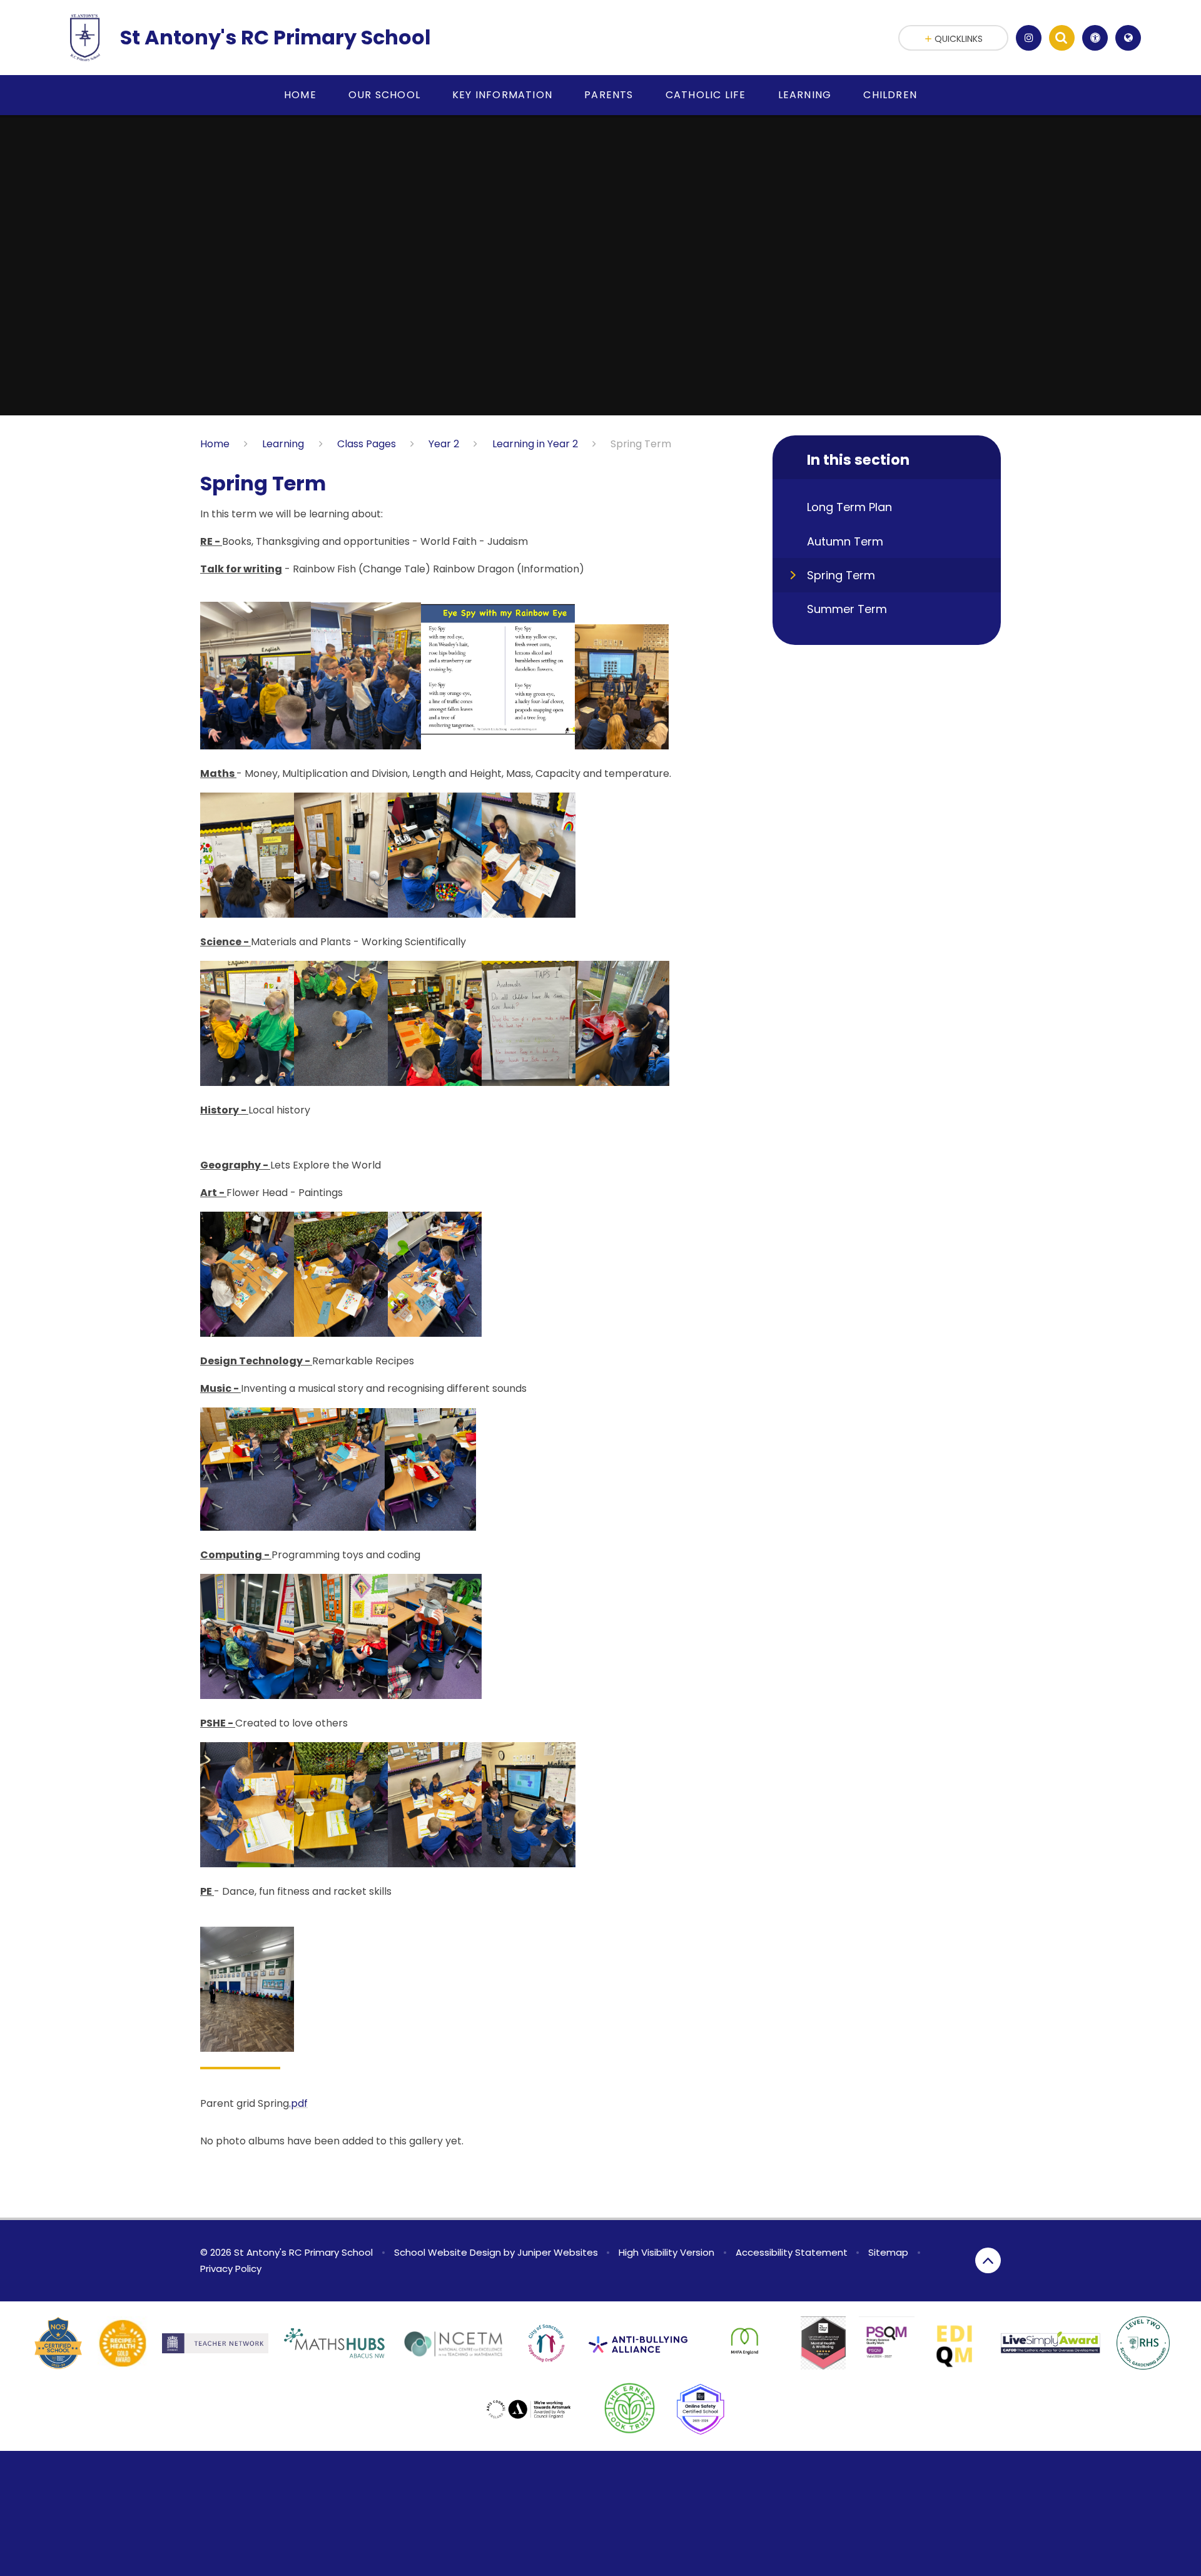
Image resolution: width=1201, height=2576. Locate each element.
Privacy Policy (231, 2269)
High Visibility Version (666, 2252)
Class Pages (367, 444)
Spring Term (641, 444)
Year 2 (444, 444)
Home (215, 444)
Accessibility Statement (792, 2252)
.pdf (298, 2103)
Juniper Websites (558, 2252)
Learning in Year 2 (535, 444)
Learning (283, 444)
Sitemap (888, 2252)
